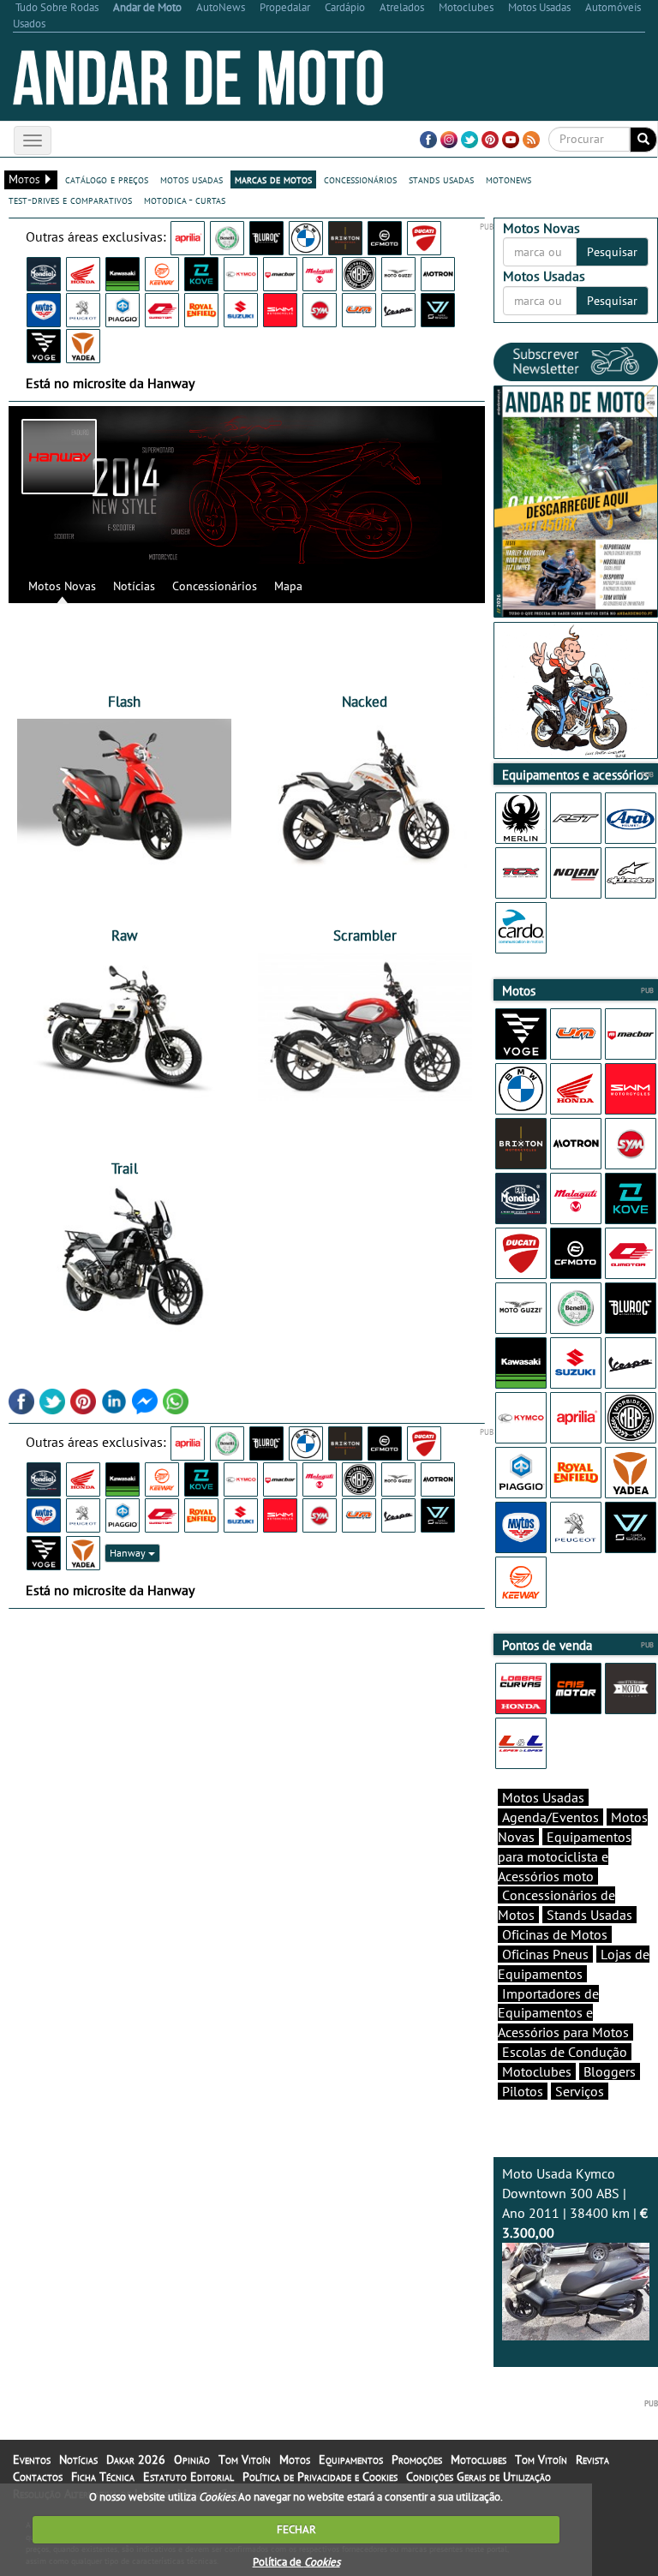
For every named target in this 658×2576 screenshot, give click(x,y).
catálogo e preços (107, 179)
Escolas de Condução (565, 2052)
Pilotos (523, 2091)
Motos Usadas (543, 1797)
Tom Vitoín (245, 2459)
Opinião (192, 2459)
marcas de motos (273, 179)
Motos (295, 2459)
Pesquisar (612, 252)
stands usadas (441, 179)
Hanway (129, 1553)
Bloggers (610, 2071)
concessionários (360, 179)
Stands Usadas (589, 1915)
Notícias (134, 586)
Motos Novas (62, 586)
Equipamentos (351, 2459)
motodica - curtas (185, 200)
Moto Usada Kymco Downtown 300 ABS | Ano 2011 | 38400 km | (575, 2203)
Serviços (580, 2091)
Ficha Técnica (103, 2477)
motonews (508, 179)
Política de (296, 2562)
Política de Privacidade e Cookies (320, 2477)
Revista (592, 2459)
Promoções (417, 2459)
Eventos (32, 2459)
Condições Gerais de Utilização (479, 2477)
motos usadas (191, 179)
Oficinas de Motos (555, 1934)
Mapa (288, 586)
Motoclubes (537, 2071)
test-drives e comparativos (70, 200)
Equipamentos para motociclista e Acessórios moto (565, 1856)
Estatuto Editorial (188, 2477)
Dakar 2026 (136, 2459)
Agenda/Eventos (550, 1817)
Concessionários (215, 586)
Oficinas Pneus (545, 1954)
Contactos (38, 2477)
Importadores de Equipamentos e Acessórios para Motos (563, 2013)
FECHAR (296, 2529)
